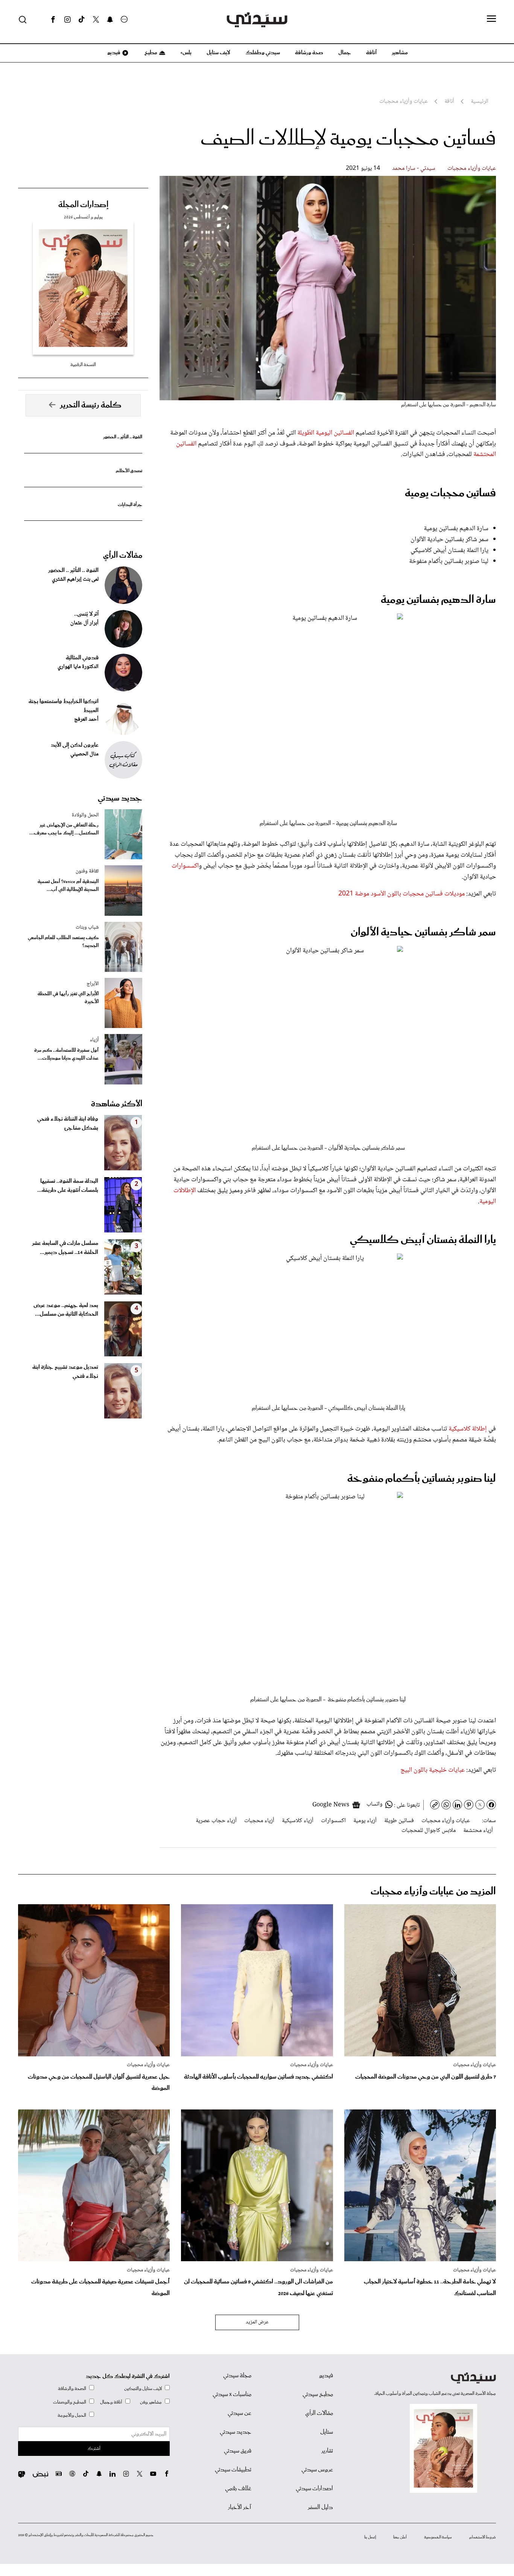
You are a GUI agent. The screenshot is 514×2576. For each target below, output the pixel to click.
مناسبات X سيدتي (232, 2395)
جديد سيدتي (120, 798)
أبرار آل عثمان (84, 623)
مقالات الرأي (123, 555)
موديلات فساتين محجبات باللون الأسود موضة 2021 (401, 894)
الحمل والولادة (85, 815)
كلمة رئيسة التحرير (91, 405)
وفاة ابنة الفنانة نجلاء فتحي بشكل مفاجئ (68, 1124)
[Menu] (491, 19)
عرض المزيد (257, 2322)
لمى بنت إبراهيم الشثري (75, 580)
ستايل (327, 2432)
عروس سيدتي (317, 2470)
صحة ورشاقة (309, 53)
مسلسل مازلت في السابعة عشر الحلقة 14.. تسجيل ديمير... (65, 1248)
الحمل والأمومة (72, 2415)
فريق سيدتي (238, 2451)
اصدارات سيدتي (314, 2489)
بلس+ (186, 53)
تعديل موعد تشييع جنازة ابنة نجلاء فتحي (65, 1372)
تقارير (327, 2451)
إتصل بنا (370, 2537)
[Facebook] (53, 20)
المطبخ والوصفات (70, 2402)
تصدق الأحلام (129, 471)
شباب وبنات (87, 927)
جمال (345, 53)
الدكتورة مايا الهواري (78, 667)
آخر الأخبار (240, 2507)
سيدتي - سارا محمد (414, 169)
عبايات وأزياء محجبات (472, 169)
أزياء (94, 1040)
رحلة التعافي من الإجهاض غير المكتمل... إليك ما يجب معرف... (64, 829)
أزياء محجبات (259, 1821)
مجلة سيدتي (237, 2376)
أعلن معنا (400, 2537)
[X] (96, 20)
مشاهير (400, 53)
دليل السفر (320, 2507)
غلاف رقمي (238, 2489)
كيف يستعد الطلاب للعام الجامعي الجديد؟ (63, 942)
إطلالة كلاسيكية (468, 1429)
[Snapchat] (110, 20)
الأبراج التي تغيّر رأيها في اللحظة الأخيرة (68, 998)
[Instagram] (67, 20)
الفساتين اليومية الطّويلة (326, 433)
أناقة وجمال (111, 2402)
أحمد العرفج (86, 720)
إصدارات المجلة (83, 205)
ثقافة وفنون (87, 871)
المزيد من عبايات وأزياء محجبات (433, 1892)
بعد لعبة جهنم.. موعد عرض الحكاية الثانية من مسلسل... (66, 1310)
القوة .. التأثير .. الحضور (123, 437)
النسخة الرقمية (83, 365)
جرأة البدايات (130, 505)
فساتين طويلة (399, 1821)
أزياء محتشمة (478, 1831)
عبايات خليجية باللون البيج (433, 1770)
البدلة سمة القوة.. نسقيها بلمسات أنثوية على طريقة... (68, 1186)
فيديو (113, 53)
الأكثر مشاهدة (117, 1104)
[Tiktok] (82, 20)
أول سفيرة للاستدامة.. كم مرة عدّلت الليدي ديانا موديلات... (66, 1054)
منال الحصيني (84, 754)
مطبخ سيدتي (318, 2395)
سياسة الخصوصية (438, 2537)
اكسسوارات (185, 866)
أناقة (371, 53)
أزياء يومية (365, 1821)
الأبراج (93, 984)
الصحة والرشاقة (72, 2389)
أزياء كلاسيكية (298, 1821)
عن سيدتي (240, 2413)
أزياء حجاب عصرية (216, 1821)
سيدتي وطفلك (263, 53)
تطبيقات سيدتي (233, 2470)
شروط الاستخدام (483, 2537)
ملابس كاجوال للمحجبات (429, 1831)
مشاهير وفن (151, 2402)
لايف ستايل (218, 53)
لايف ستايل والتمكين (143, 2389)
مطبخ (150, 53)
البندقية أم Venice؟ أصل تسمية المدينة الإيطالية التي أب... (68, 886)
